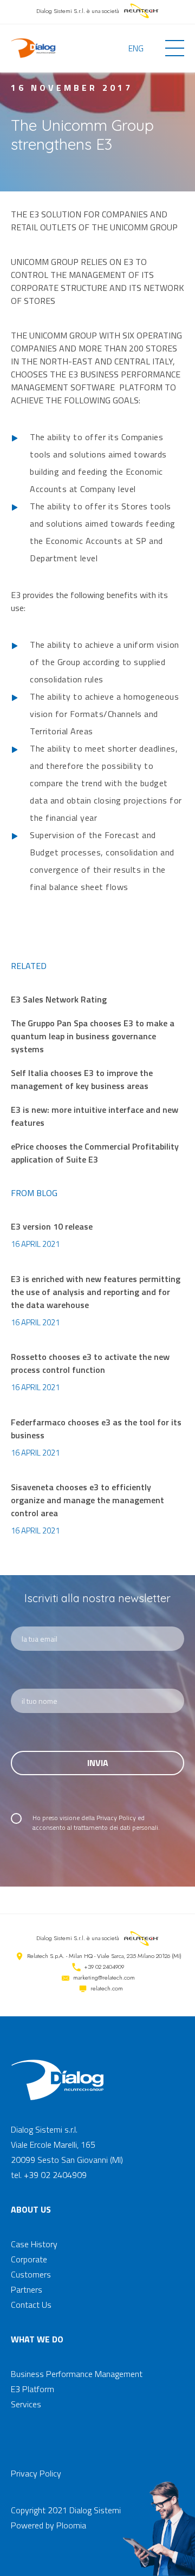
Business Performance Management (77, 2374)
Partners (27, 2289)
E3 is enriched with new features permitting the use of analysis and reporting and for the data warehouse (96, 1292)
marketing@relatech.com (104, 1977)
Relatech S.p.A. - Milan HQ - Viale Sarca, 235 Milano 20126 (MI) (104, 1956)
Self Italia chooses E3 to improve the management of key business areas (82, 1079)
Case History (34, 2244)
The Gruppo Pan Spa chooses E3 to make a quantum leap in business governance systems (93, 1036)
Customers (31, 2274)
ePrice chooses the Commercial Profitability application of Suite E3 (95, 1153)
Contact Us (31, 2305)
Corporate (29, 2259)
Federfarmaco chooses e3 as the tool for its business (96, 1429)
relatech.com (107, 1988)
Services (26, 2404)
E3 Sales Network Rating (59, 999)
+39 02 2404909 (104, 1967)
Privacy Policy (116, 1818)
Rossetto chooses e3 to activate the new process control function (90, 1363)
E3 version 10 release (52, 1226)
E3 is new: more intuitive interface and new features (95, 1116)
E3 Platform (32, 2389)
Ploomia (71, 2525)
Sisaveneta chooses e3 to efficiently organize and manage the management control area (87, 1500)
